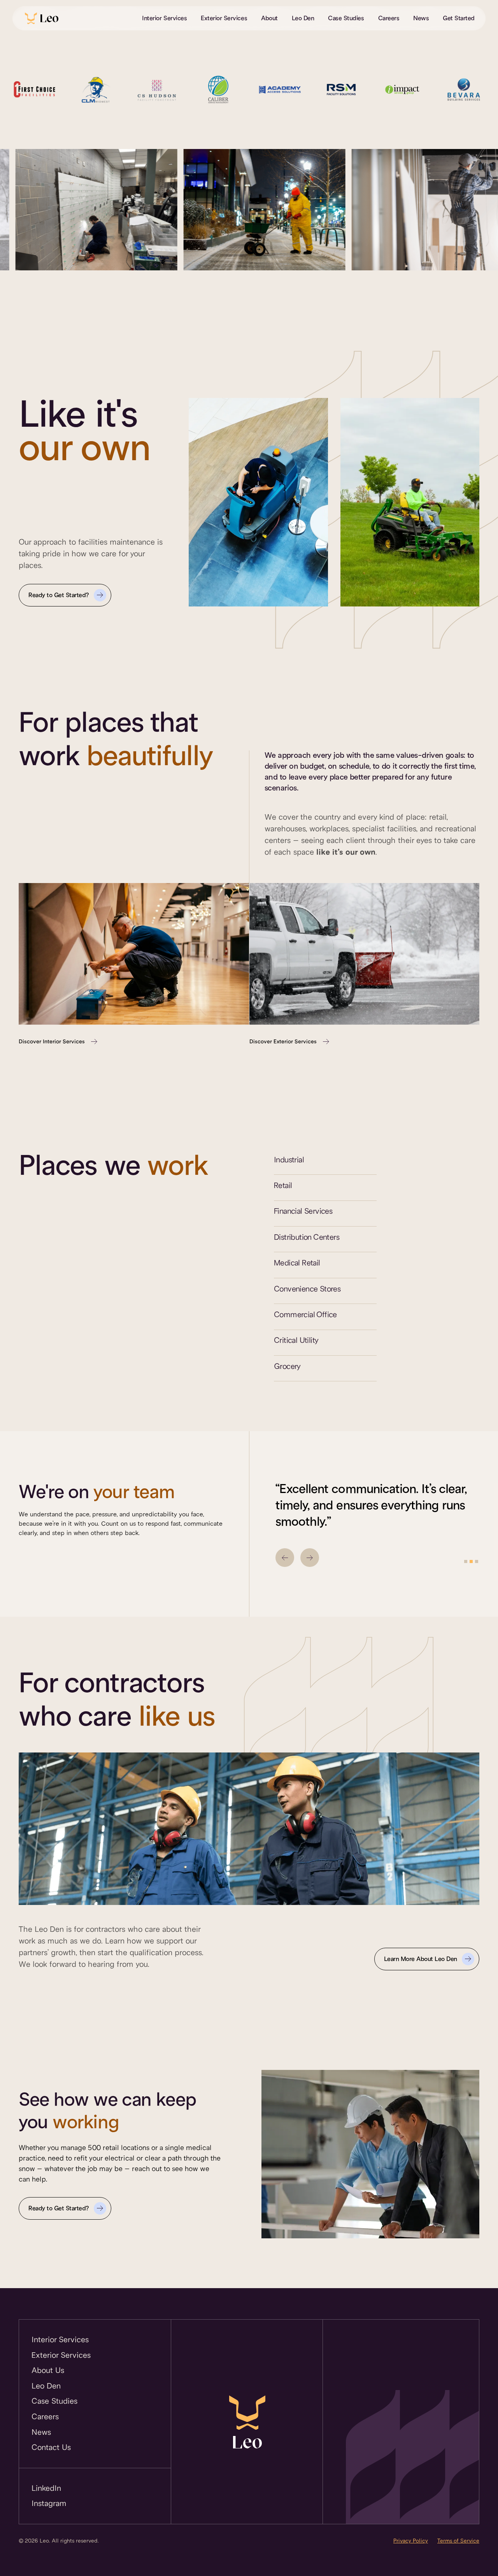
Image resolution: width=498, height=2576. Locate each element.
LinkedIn (46, 2488)
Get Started (459, 18)
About (269, 18)
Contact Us (51, 2447)
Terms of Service (458, 2541)
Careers (389, 18)
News (421, 18)
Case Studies (346, 18)
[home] (42, 18)
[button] (285, 1558)
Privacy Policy (411, 2541)
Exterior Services (224, 18)
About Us (48, 2370)
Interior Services (164, 18)
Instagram (49, 2503)
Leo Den (303, 18)
